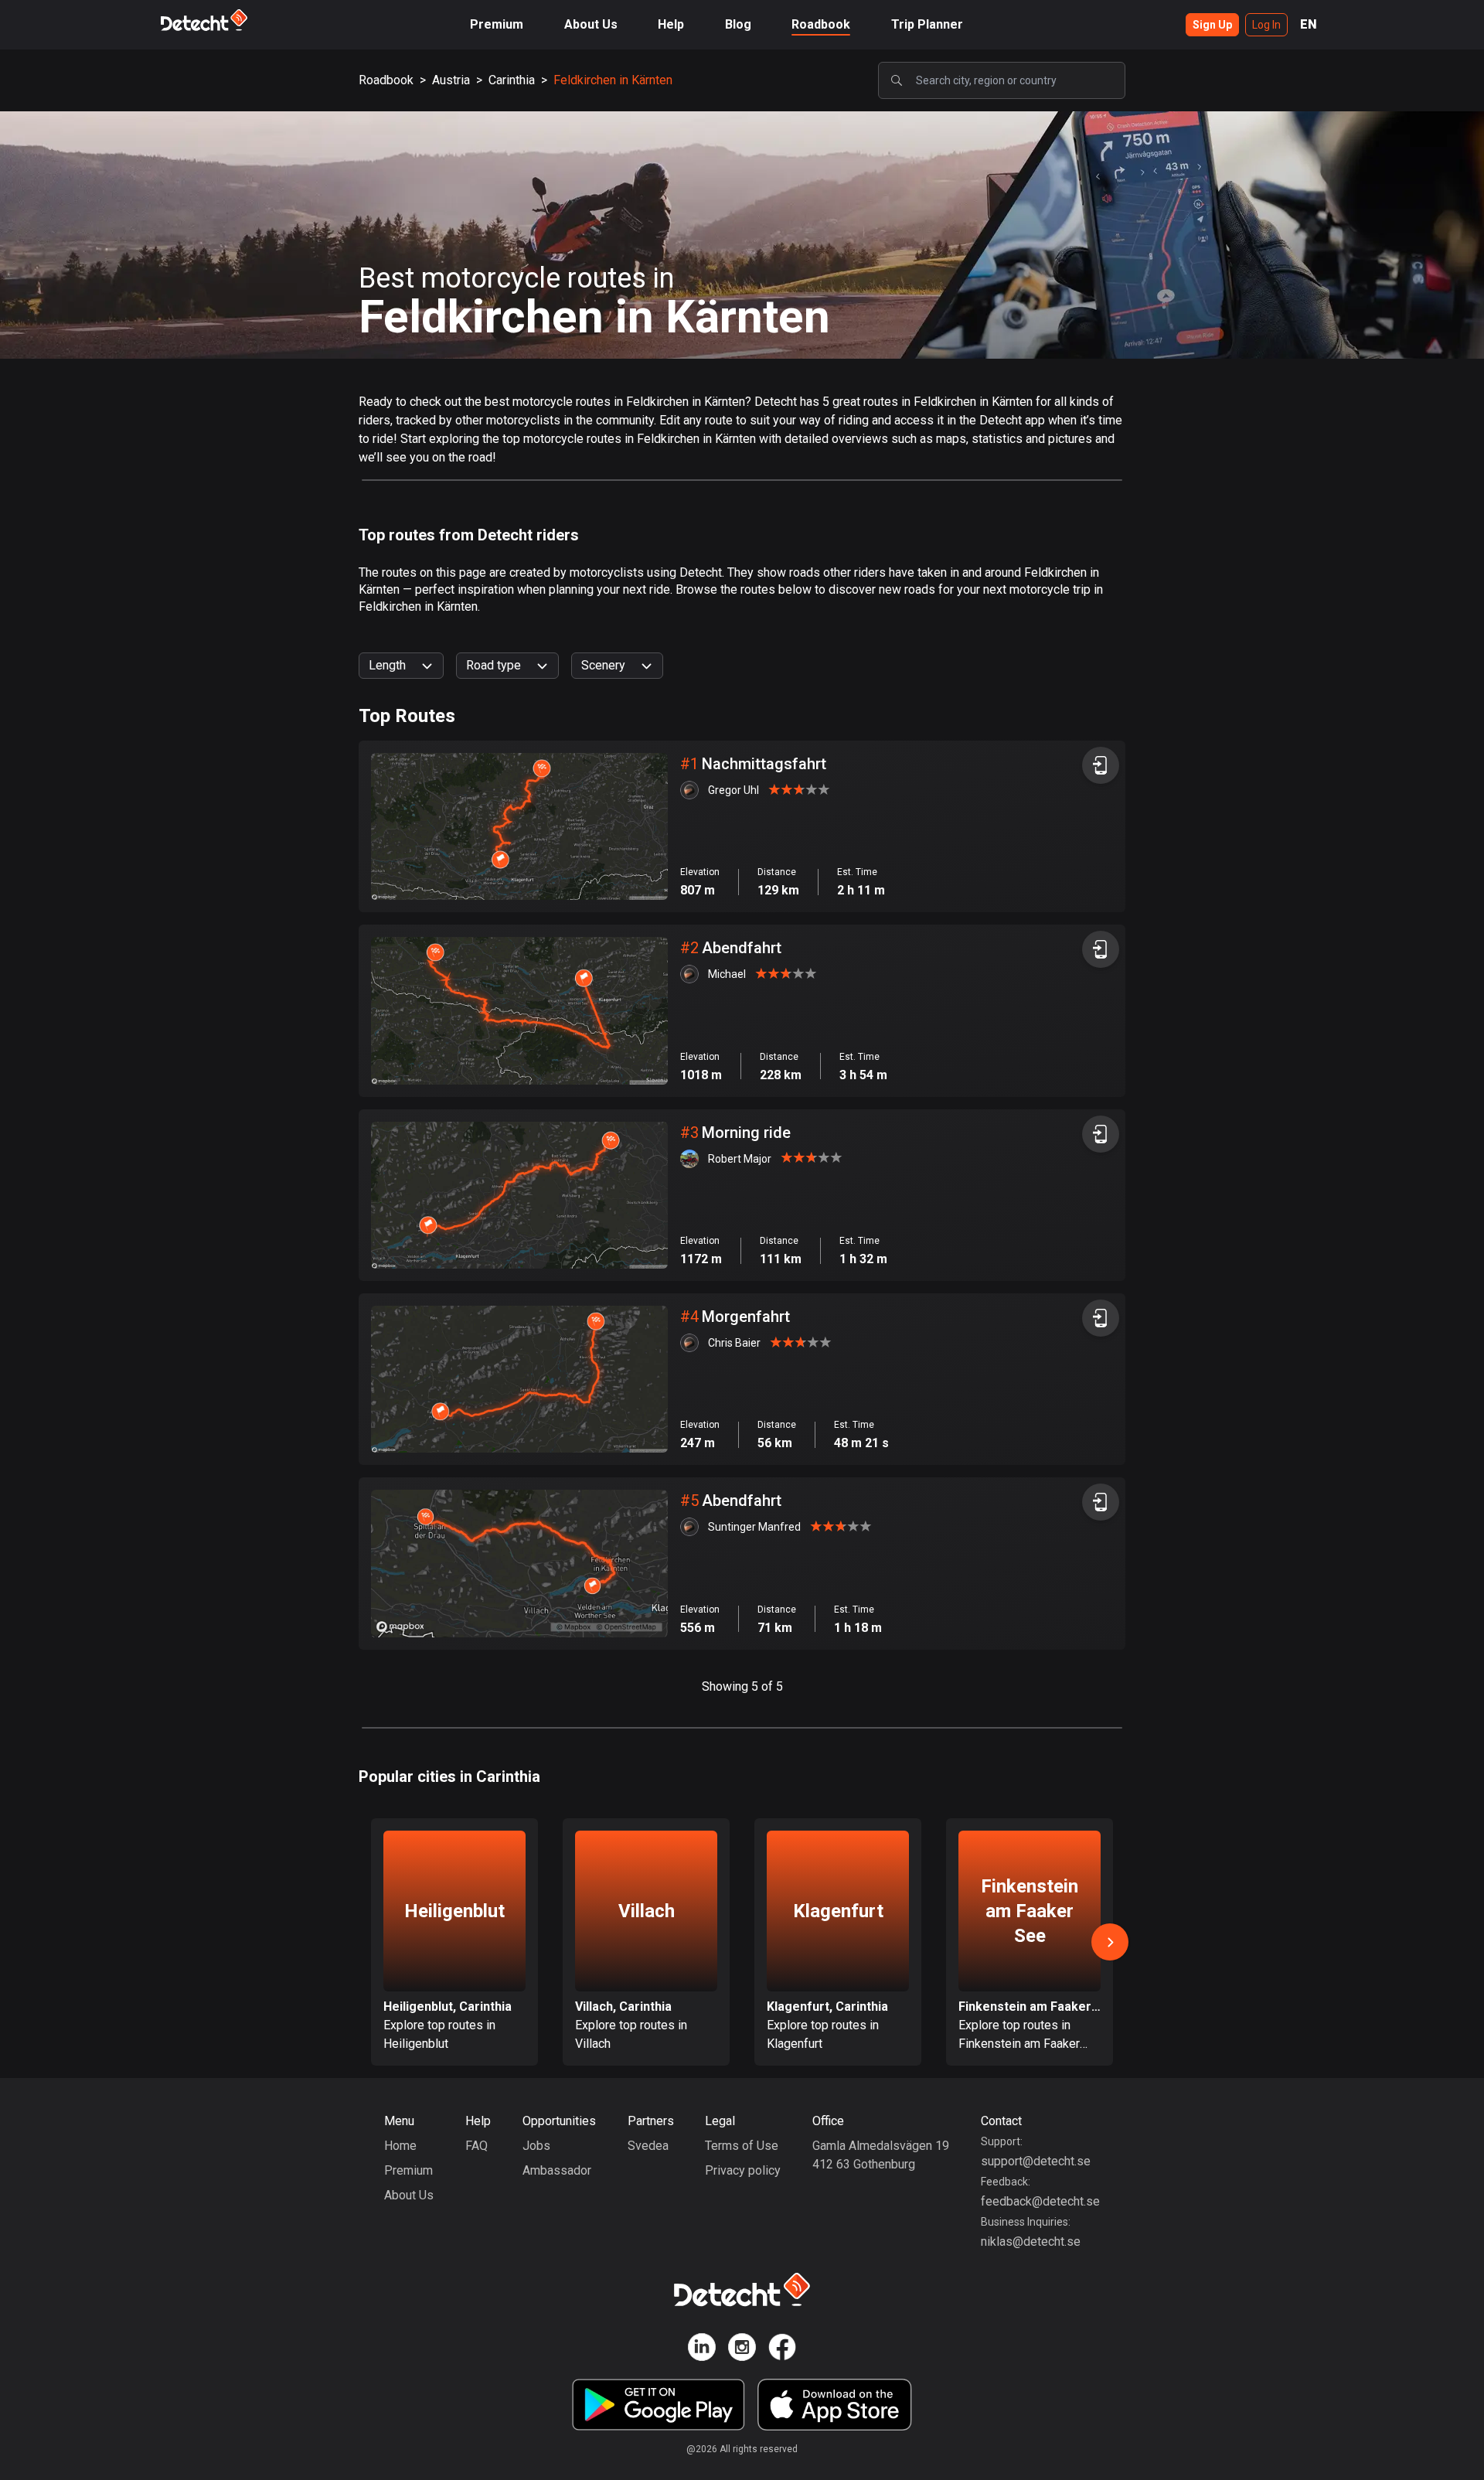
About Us (591, 24)
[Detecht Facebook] (782, 2350)
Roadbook (821, 24)
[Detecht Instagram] (742, 2350)
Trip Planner (927, 24)
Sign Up (1212, 25)
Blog (738, 24)
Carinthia (512, 80)
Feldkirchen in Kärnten (613, 80)
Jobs (536, 2146)
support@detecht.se (1036, 2161)
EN (1309, 24)
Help (671, 24)
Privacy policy (743, 2170)
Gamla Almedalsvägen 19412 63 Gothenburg (881, 2155)
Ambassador (557, 2170)
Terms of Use (742, 2146)
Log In (1266, 25)
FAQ (477, 2146)
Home (400, 2146)
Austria (451, 80)
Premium (497, 24)
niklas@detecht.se (1031, 2242)
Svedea (648, 2146)
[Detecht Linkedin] (702, 2350)
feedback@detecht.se (1040, 2201)
